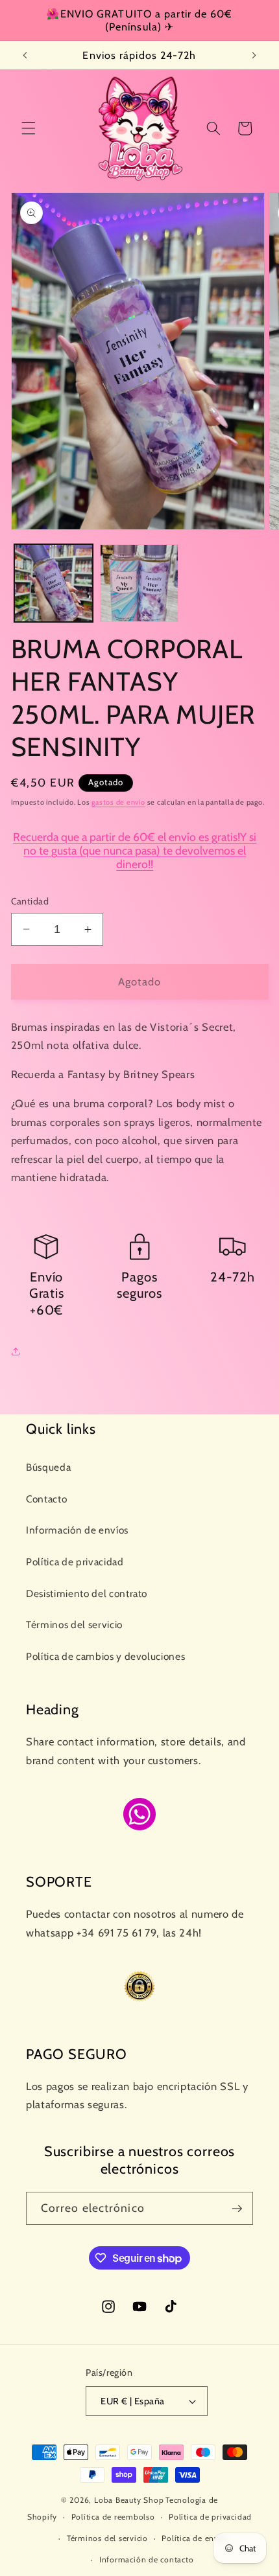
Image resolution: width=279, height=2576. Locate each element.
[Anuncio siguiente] (254, 55)
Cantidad (30, 901)
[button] (29, 128)
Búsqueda (48, 1467)
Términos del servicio (74, 1625)
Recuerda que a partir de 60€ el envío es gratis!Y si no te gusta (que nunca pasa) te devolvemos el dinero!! (135, 850)
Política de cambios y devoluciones (105, 1656)
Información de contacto (147, 2559)
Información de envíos (77, 1530)
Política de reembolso (113, 2517)
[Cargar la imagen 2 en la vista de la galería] (139, 583)
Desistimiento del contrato (87, 1593)
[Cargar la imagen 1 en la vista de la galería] (54, 583)
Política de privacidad (75, 1562)
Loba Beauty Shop (129, 2500)
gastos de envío (118, 802)
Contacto (46, 1499)
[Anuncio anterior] (25, 55)
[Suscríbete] (237, 2209)
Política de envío (194, 2538)
